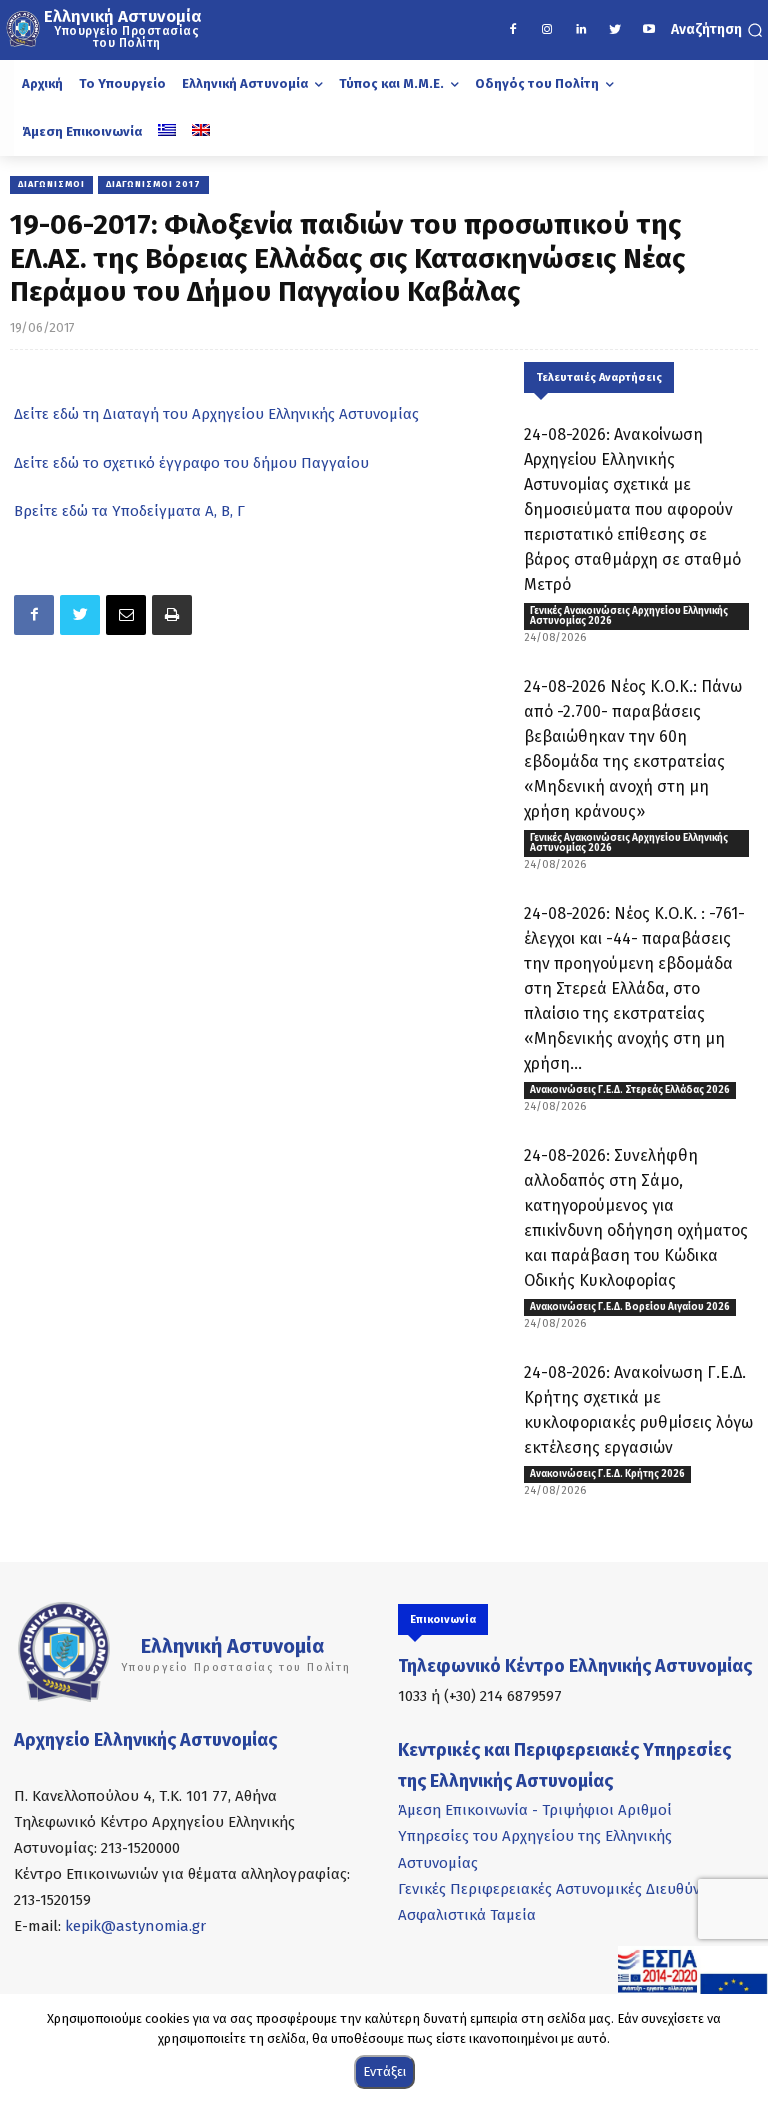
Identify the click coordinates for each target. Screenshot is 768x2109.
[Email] (126, 615)
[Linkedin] (581, 30)
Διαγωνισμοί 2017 (153, 184)
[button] (717, 30)
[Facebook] (513, 30)
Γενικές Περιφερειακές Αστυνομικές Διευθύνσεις (563, 1889)
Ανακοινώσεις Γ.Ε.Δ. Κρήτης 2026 (607, 1474)
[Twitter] (615, 30)
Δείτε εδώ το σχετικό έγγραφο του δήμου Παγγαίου (191, 463)
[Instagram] (547, 30)
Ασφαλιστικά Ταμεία (467, 1915)
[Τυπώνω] (172, 615)
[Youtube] (649, 30)
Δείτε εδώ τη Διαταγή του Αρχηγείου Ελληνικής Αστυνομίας (216, 414)
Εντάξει (384, 2071)
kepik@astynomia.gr (135, 1926)
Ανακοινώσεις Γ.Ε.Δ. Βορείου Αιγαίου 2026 (630, 1307)
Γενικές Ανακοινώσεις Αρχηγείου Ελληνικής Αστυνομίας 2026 (629, 616)
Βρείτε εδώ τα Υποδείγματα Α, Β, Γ (129, 511)
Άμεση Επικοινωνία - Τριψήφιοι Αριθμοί (535, 1810)
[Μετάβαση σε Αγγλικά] (201, 132)
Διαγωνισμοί (51, 184)
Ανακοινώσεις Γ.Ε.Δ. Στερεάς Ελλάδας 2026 (630, 1090)
